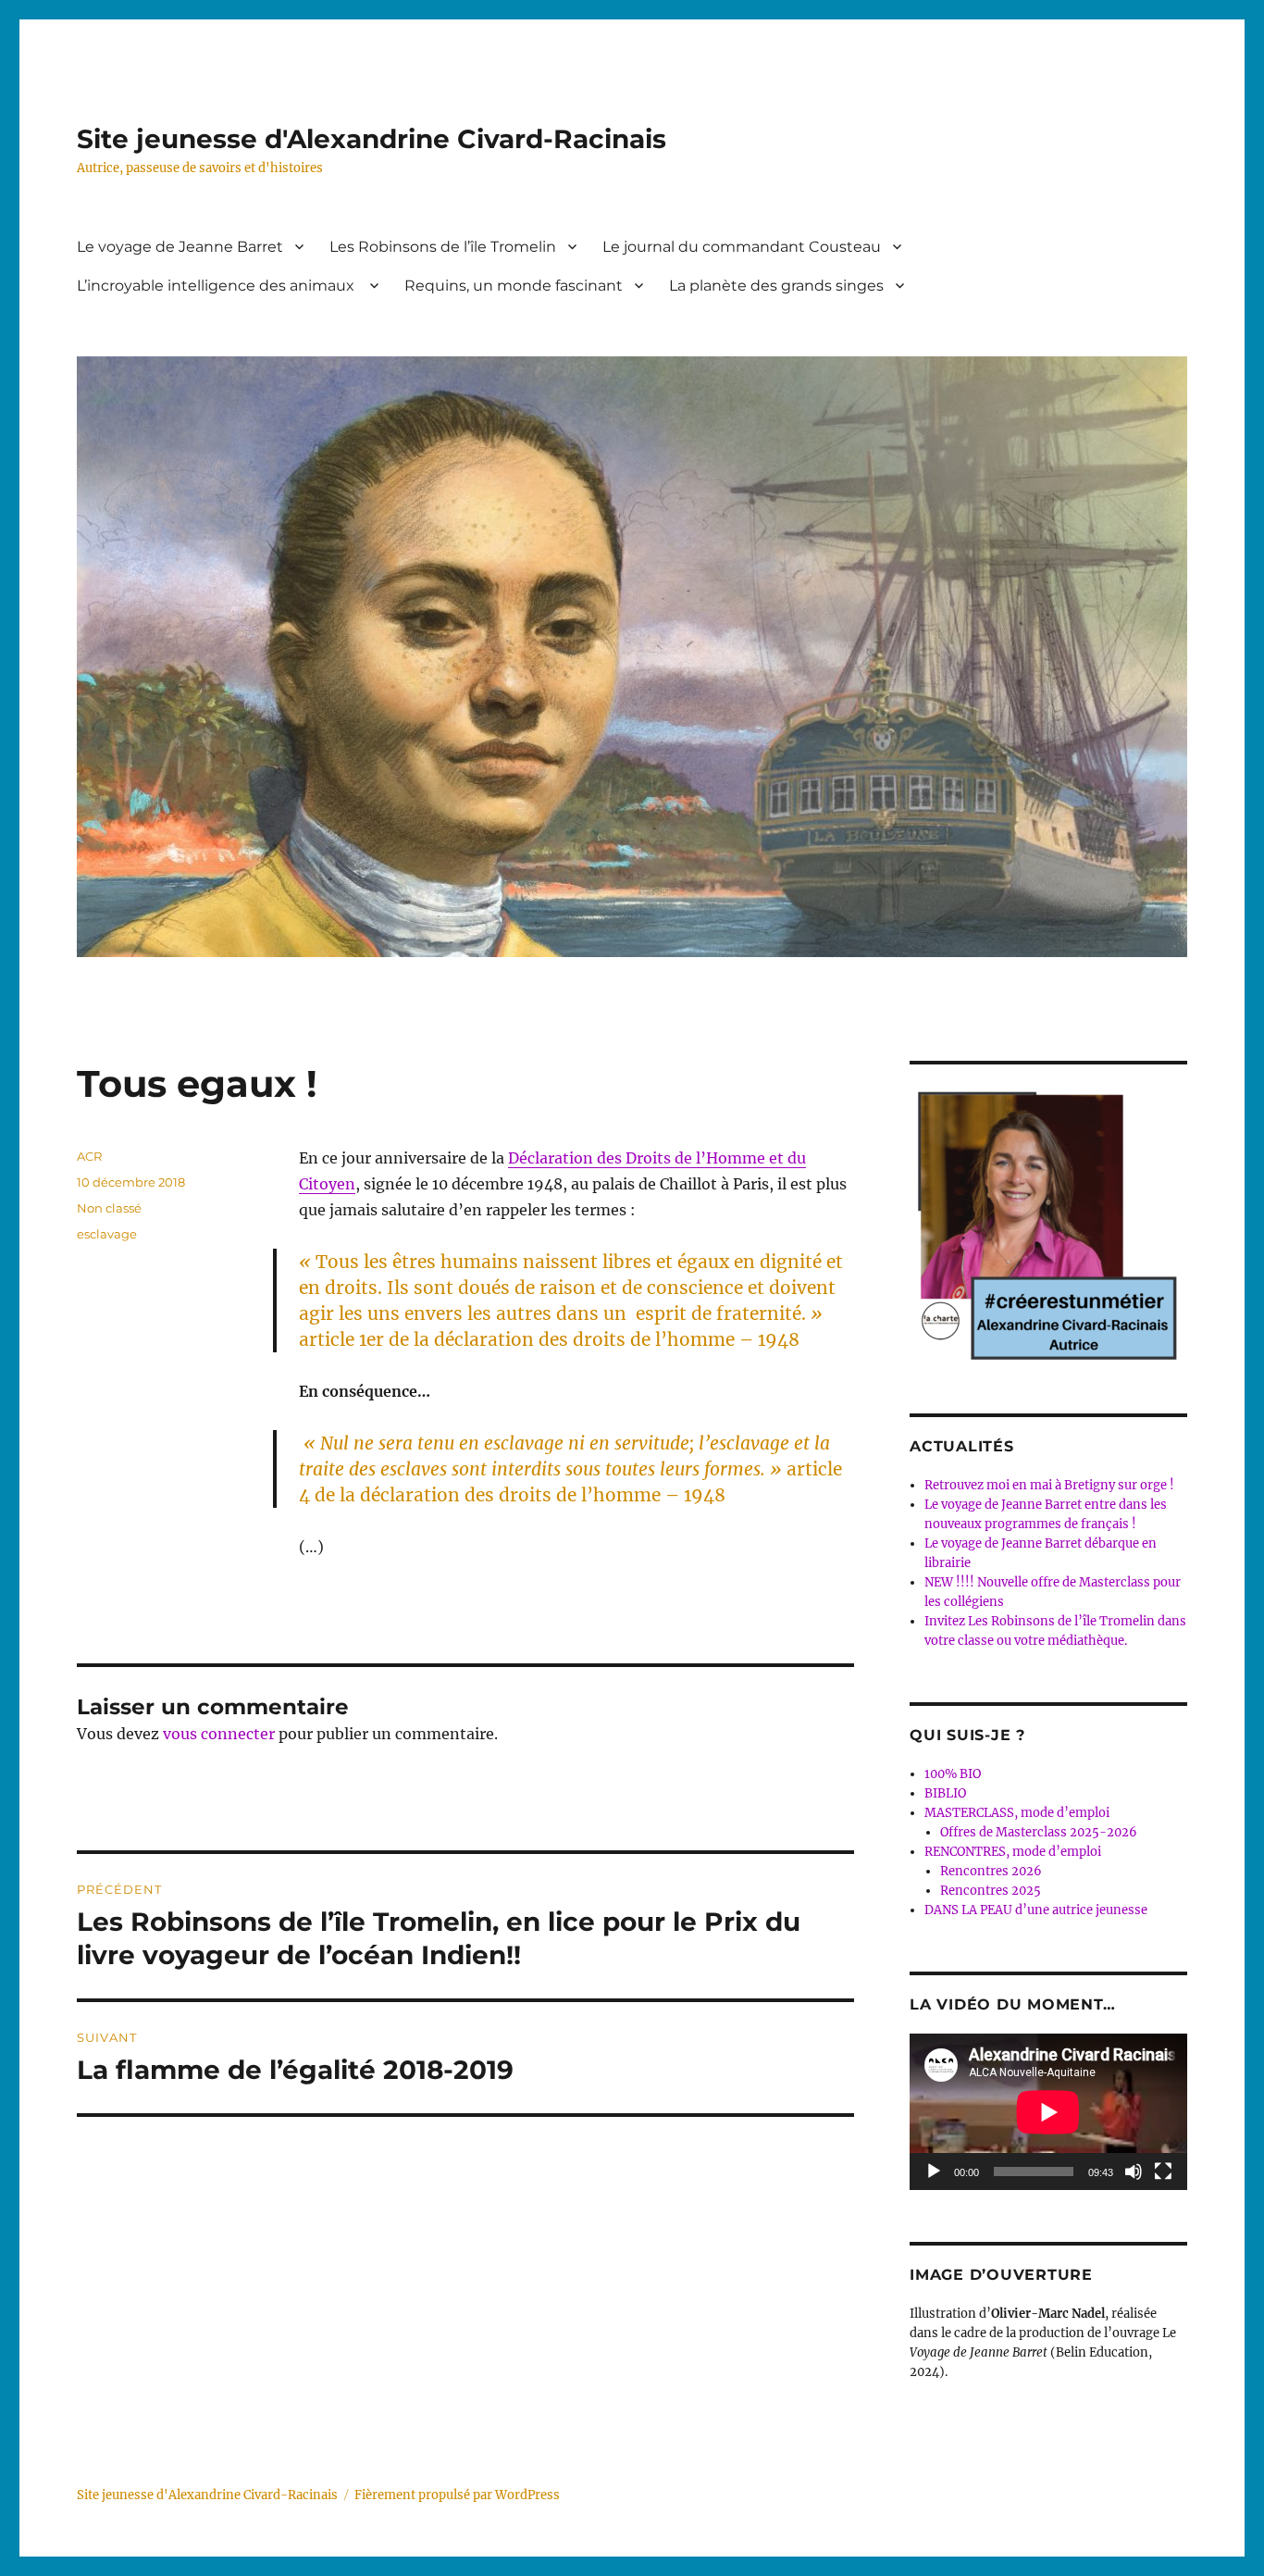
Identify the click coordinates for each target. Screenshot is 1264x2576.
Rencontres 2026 (991, 1871)
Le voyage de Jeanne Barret (180, 247)
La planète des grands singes (776, 286)
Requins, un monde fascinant (514, 286)
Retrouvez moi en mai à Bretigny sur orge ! (1049, 1485)
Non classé (109, 1208)
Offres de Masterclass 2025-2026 (1039, 1832)
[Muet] (1134, 2172)
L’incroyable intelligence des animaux (217, 286)
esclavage (107, 1234)
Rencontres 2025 (991, 1891)
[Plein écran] (1163, 2172)
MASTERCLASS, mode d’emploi (1017, 1813)
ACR (89, 1156)
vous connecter (219, 1734)
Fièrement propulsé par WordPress (457, 2495)
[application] (1048, 2112)
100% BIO (953, 1774)
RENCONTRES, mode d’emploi (1013, 1852)
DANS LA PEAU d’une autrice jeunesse (1036, 1910)
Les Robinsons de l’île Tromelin (443, 247)
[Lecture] (934, 2172)
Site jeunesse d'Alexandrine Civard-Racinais (372, 139)
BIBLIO (945, 1793)
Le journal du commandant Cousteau (742, 247)
